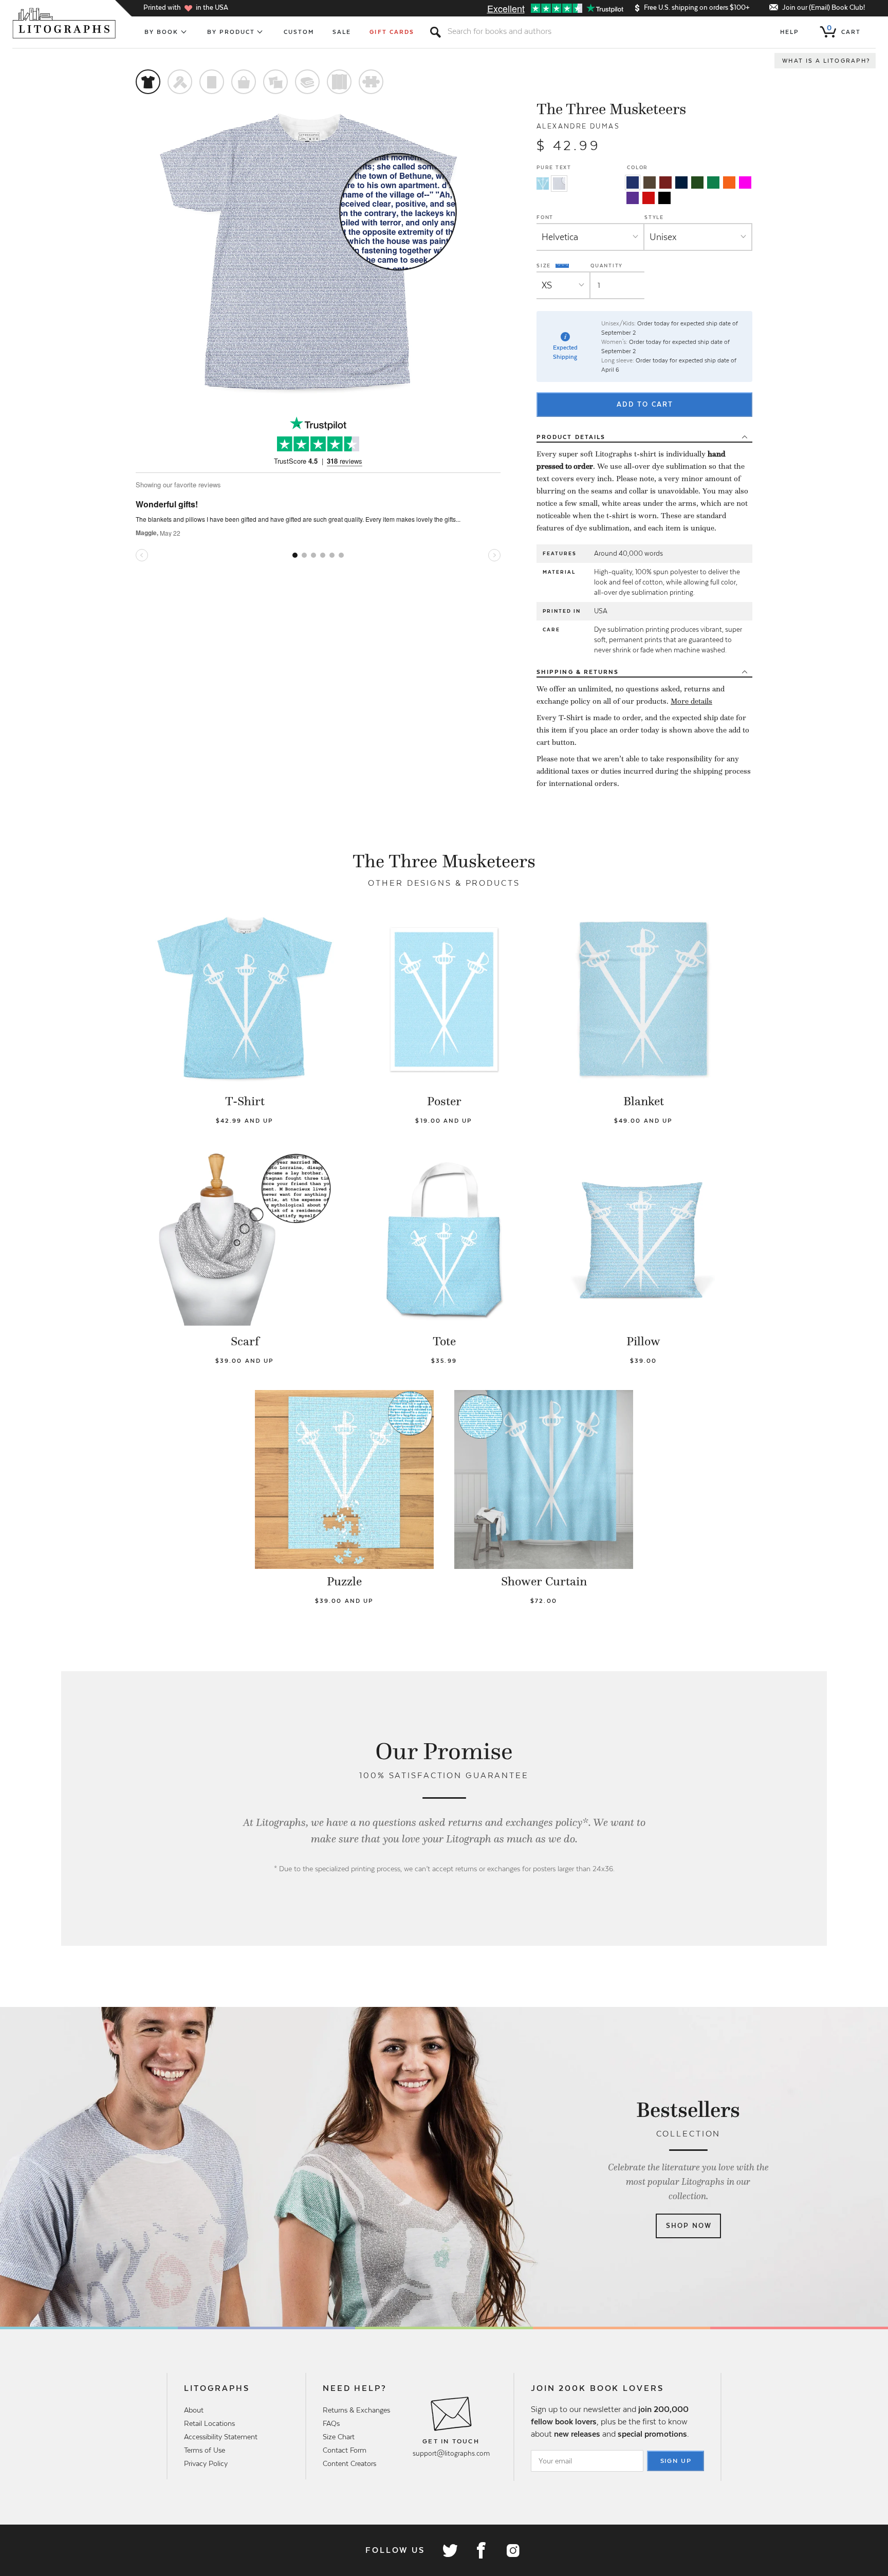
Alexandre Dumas (578, 126)
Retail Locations (209, 2423)
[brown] (650, 182)
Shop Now (689, 2226)
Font (545, 217)
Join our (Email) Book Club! (824, 7)
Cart (844, 30)
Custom (299, 32)
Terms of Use (205, 2450)
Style (654, 217)
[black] (664, 198)
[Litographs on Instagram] (512, 2550)
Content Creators (349, 2463)
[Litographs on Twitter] (450, 2550)
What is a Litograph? (826, 61)
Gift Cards (392, 32)
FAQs (331, 2423)
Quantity (607, 266)
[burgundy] (665, 182)
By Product (231, 32)
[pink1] (745, 182)
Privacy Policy (206, 2463)
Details (571, 437)
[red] (649, 198)
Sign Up (676, 2461)
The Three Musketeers (611, 109)
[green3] (713, 182)
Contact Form (345, 2450)
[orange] (729, 182)
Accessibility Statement (221, 2437)
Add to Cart (645, 404)
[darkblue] (681, 182)
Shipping (578, 672)
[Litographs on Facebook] (481, 2550)
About (194, 2410)
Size (545, 265)
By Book (162, 32)
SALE (342, 32)
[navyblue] (633, 182)
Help (790, 32)
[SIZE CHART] (563, 266)
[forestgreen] (697, 182)
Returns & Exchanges (356, 2410)
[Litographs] (65, 23)
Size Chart (339, 2437)
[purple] (633, 198)
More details (691, 701)
